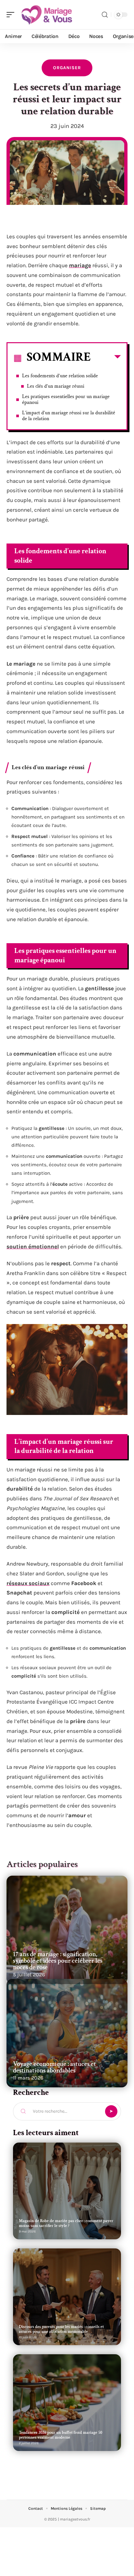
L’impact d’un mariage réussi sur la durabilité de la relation (69, 416)
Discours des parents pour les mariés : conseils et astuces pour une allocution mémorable (61, 2329)
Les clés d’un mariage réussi (56, 386)
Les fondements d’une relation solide (60, 376)
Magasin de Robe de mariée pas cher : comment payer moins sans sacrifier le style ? (66, 2223)
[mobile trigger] (12, 15)
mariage (80, 265)
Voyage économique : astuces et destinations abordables (54, 2067)
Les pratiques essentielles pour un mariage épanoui (66, 400)
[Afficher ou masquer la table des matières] (106, 358)
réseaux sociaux (28, 1583)
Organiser (67, 68)
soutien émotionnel (33, 1246)
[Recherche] (105, 15)
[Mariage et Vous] (47, 15)
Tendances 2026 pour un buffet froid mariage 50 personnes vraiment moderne (60, 2435)
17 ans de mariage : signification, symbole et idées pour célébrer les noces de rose (58, 1961)
